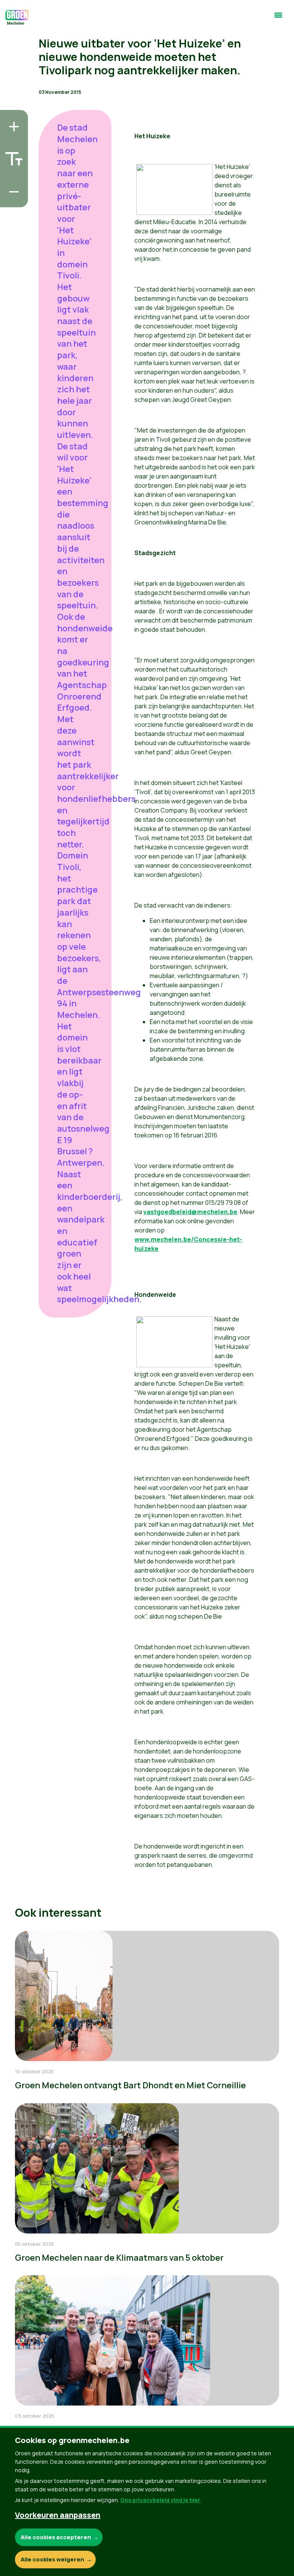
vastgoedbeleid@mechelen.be (190, 1212)
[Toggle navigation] (278, 18)
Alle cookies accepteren (56, 2537)
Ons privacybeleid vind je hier (160, 2500)
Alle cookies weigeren (52, 2559)
